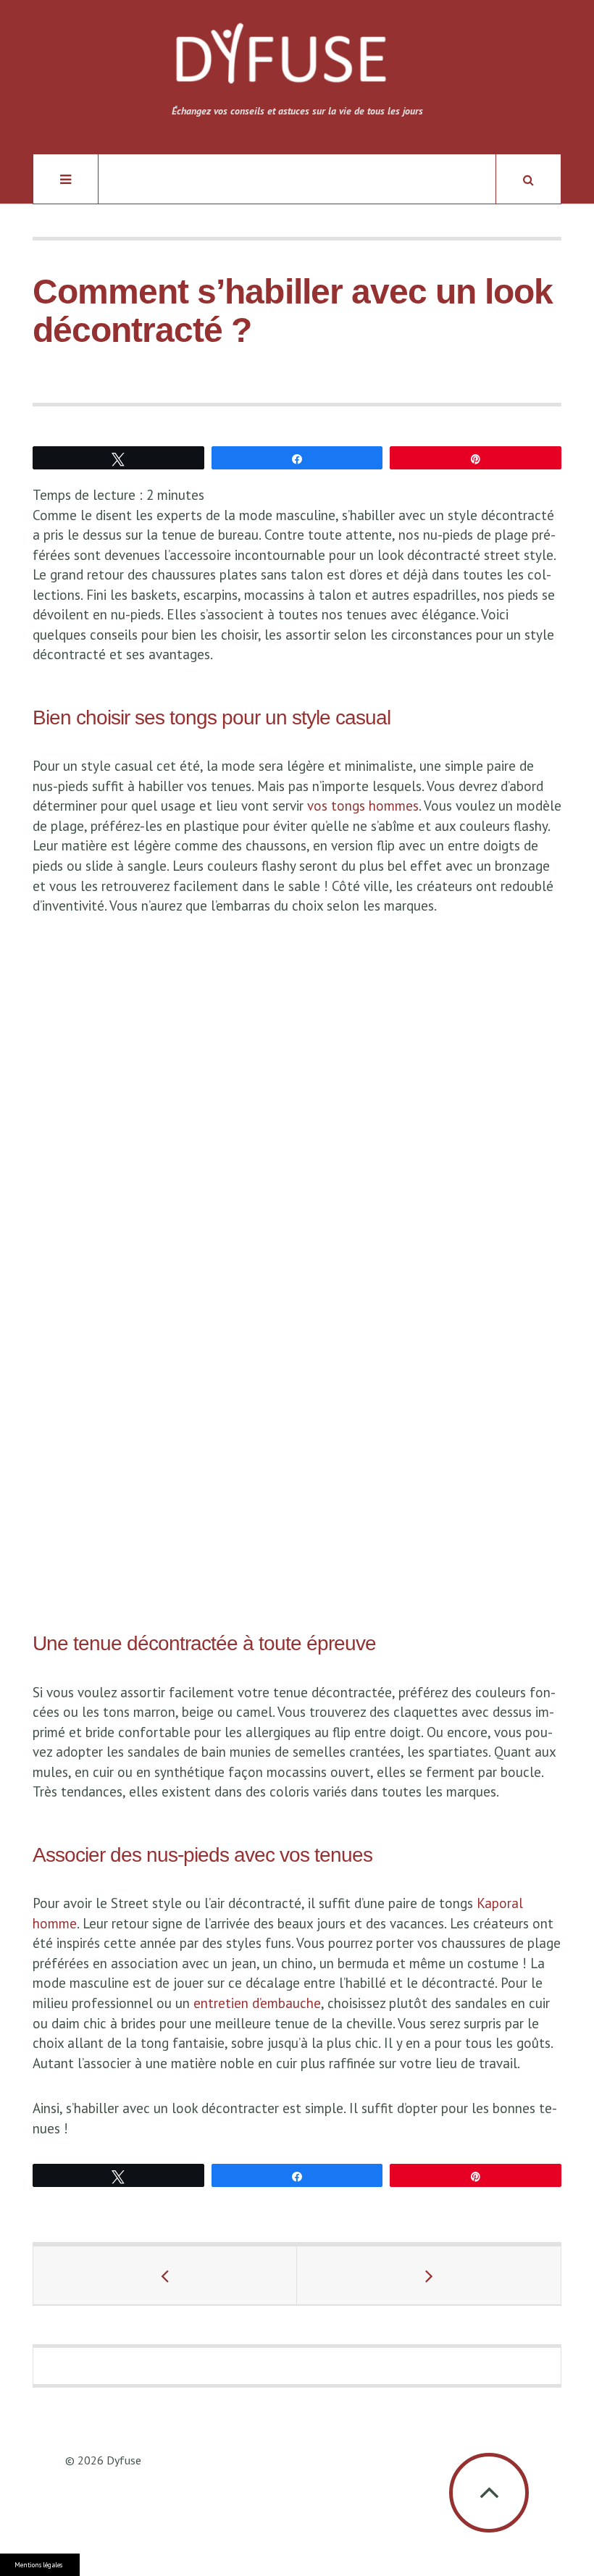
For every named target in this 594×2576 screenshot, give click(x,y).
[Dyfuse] (280, 61)
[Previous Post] (165, 2275)
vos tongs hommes (363, 806)
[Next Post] (429, 2275)
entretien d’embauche (257, 2003)
